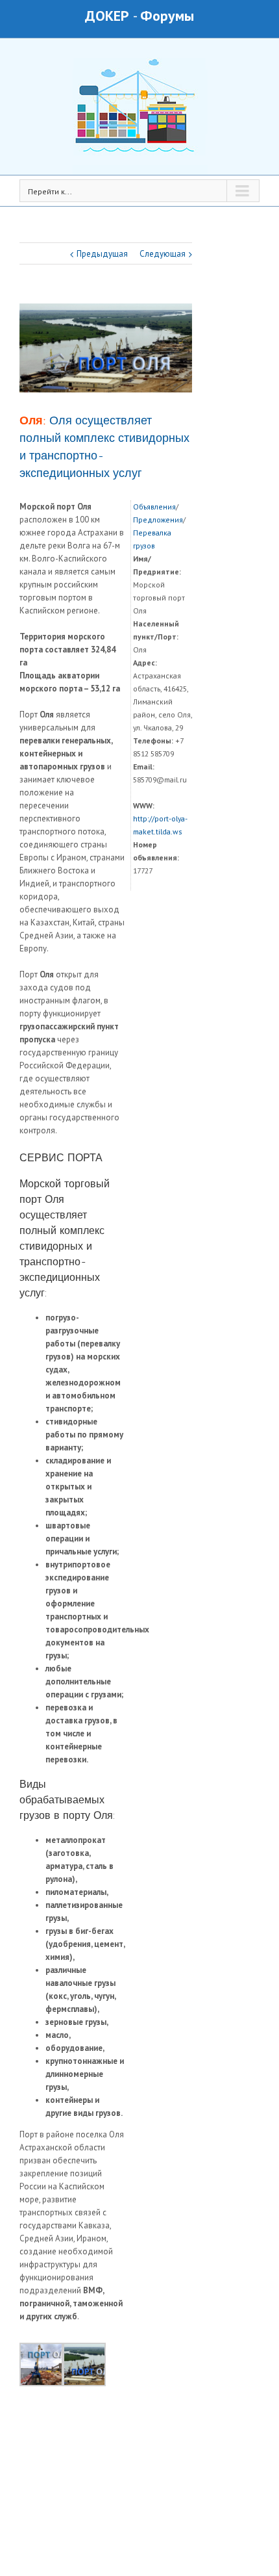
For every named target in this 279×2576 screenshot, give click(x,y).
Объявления (154, 507)
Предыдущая (102, 254)
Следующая (163, 254)
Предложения (158, 520)
